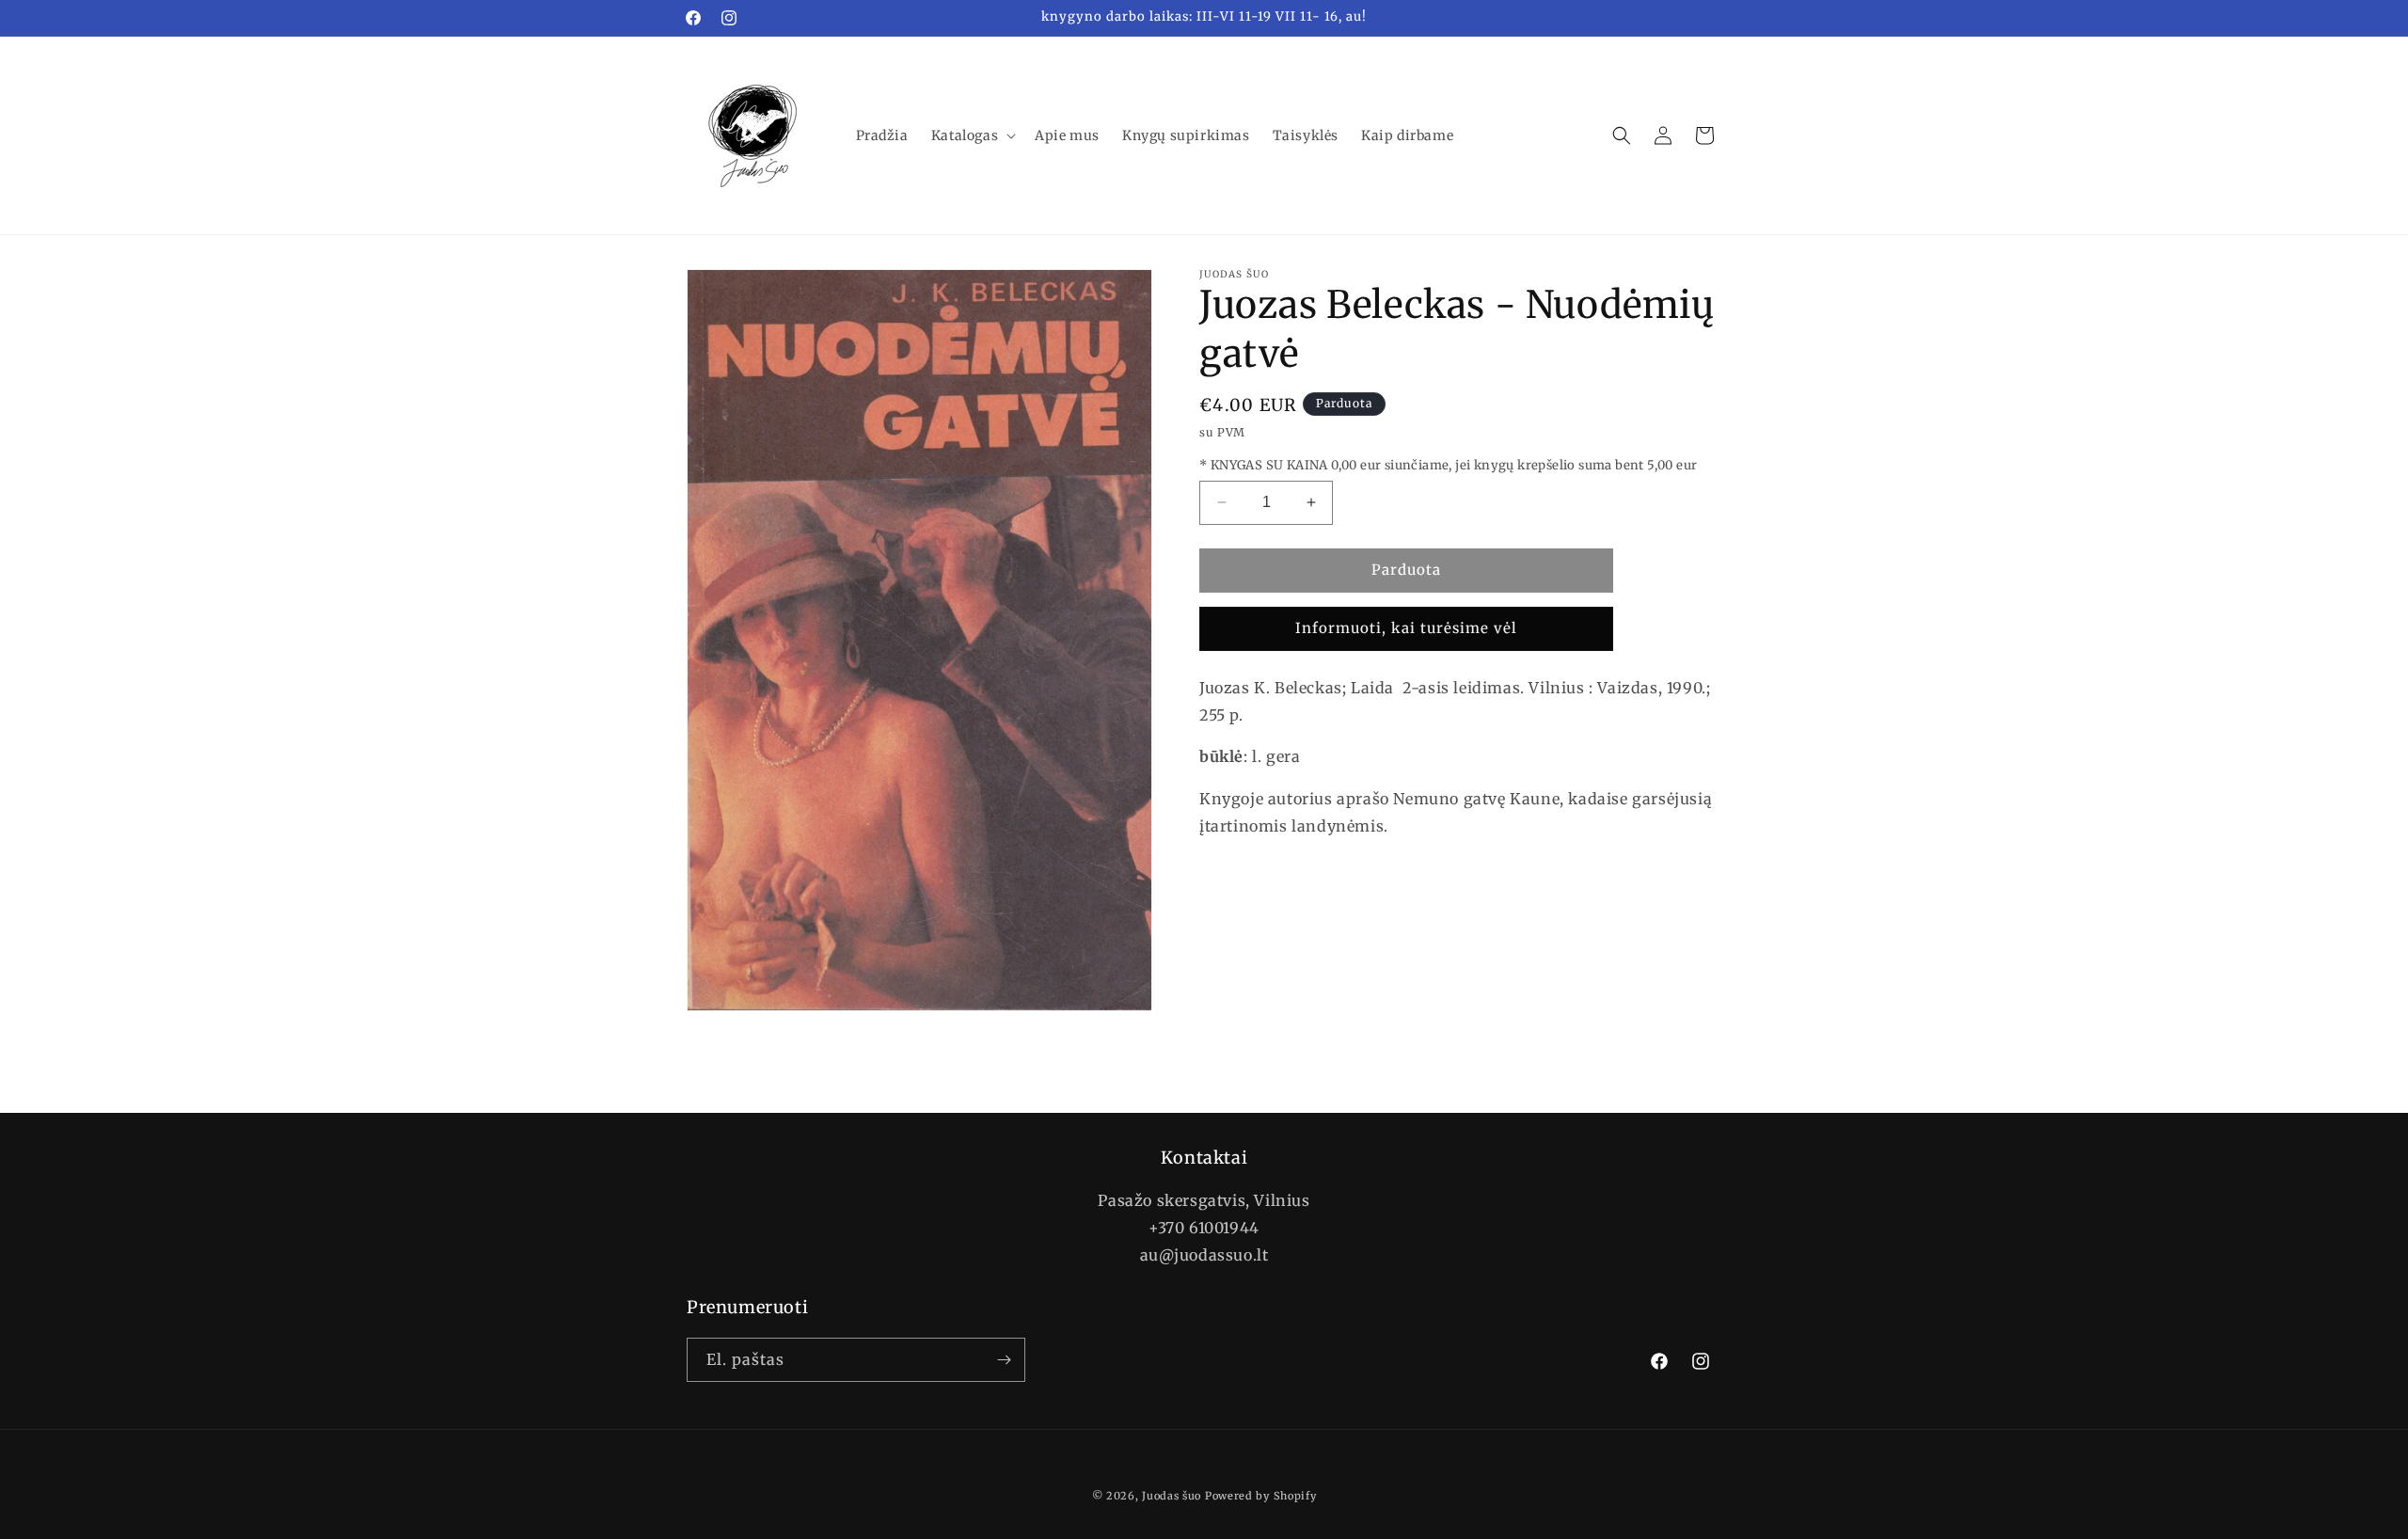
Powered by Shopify (1261, 1496)
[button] (972, 135)
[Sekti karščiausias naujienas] (1004, 1360)
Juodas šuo (1172, 1496)
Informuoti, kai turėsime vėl (1406, 628)
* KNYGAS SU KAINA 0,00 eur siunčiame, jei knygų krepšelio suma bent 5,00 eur (1448, 465)
